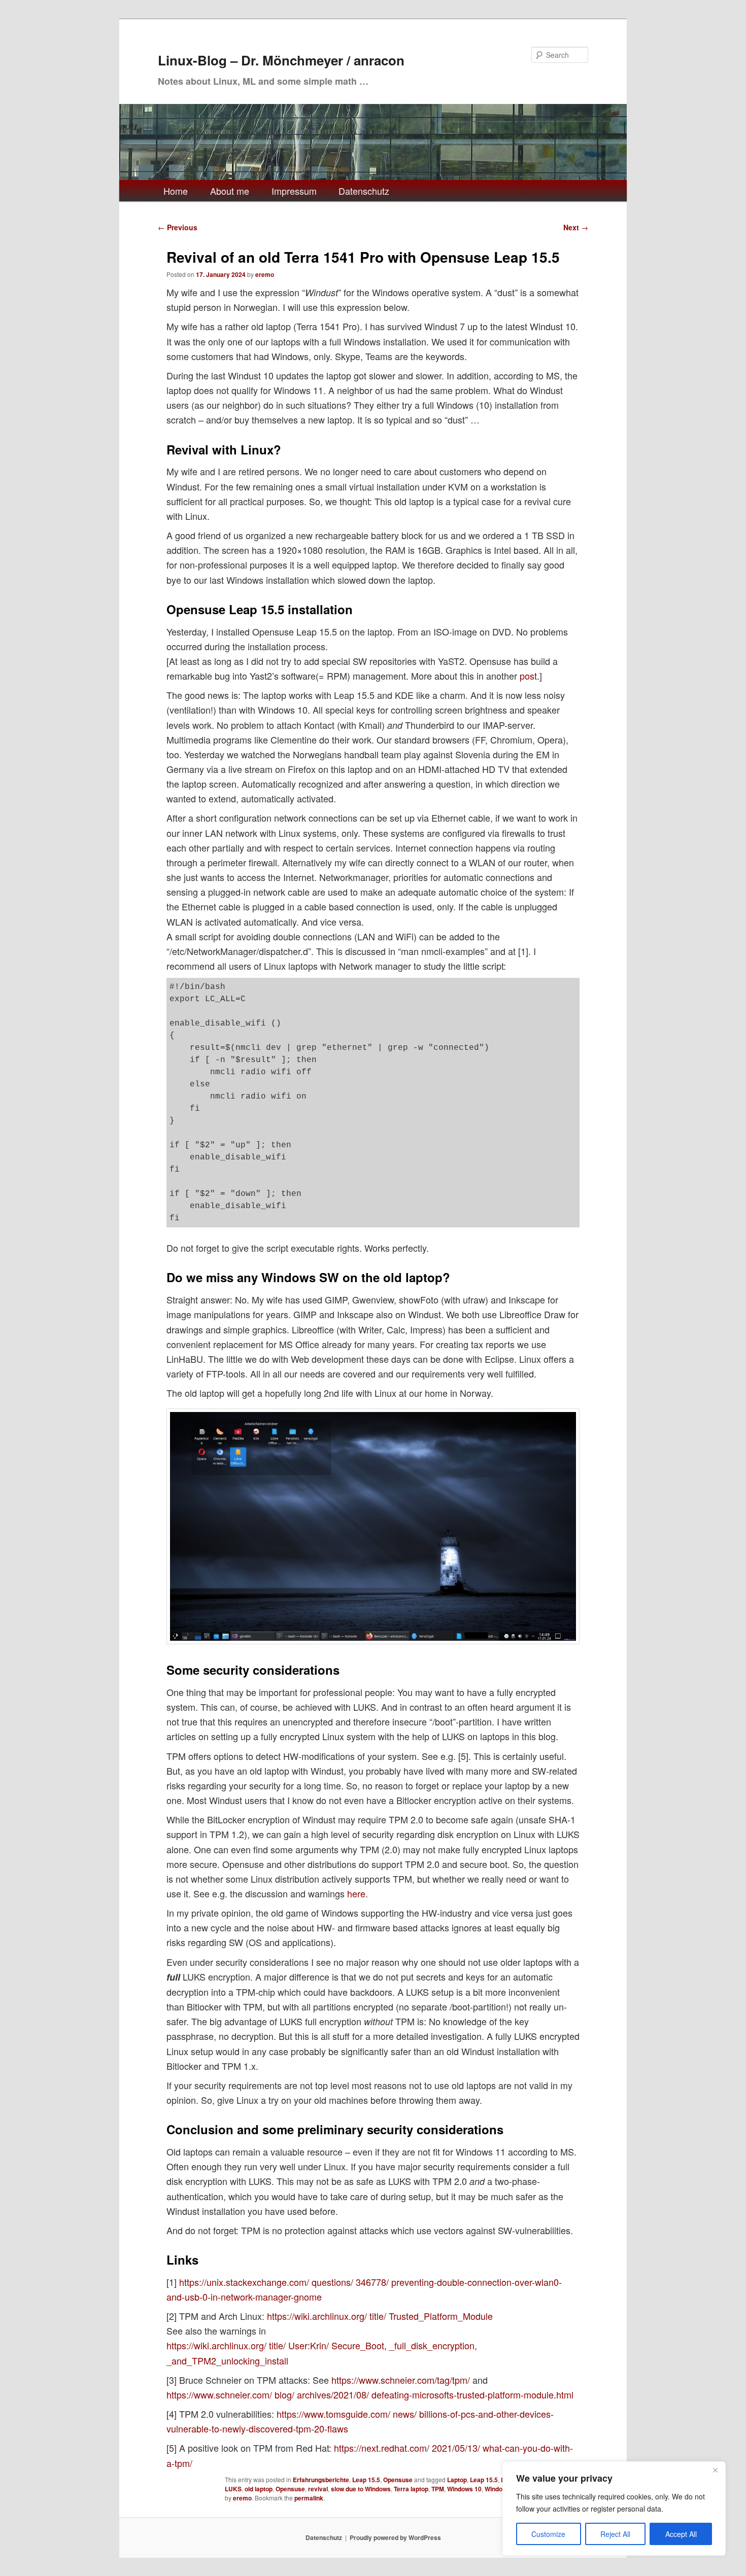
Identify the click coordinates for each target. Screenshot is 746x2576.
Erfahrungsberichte (321, 2480)
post (528, 676)
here (356, 1893)
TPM (438, 2489)
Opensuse (398, 2480)
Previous (178, 227)
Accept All (681, 2534)
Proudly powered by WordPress (395, 2537)
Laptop (457, 2480)
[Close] (715, 2470)
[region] (614, 2509)
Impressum (294, 191)
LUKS (233, 2489)
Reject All (615, 2534)
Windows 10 (464, 2489)
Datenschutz (364, 191)
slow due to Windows (361, 2489)
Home (176, 191)
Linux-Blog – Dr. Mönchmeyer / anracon (281, 60)
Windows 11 (502, 2489)
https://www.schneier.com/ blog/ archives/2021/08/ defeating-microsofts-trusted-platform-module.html (370, 2394)
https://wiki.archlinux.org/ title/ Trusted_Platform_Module (380, 2316)
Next (576, 227)
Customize (548, 2534)
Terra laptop (411, 2489)
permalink (309, 2498)
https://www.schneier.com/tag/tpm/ (401, 2380)
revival (318, 2489)
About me (230, 191)
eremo (265, 274)
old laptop (259, 2489)
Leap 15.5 (366, 2480)
